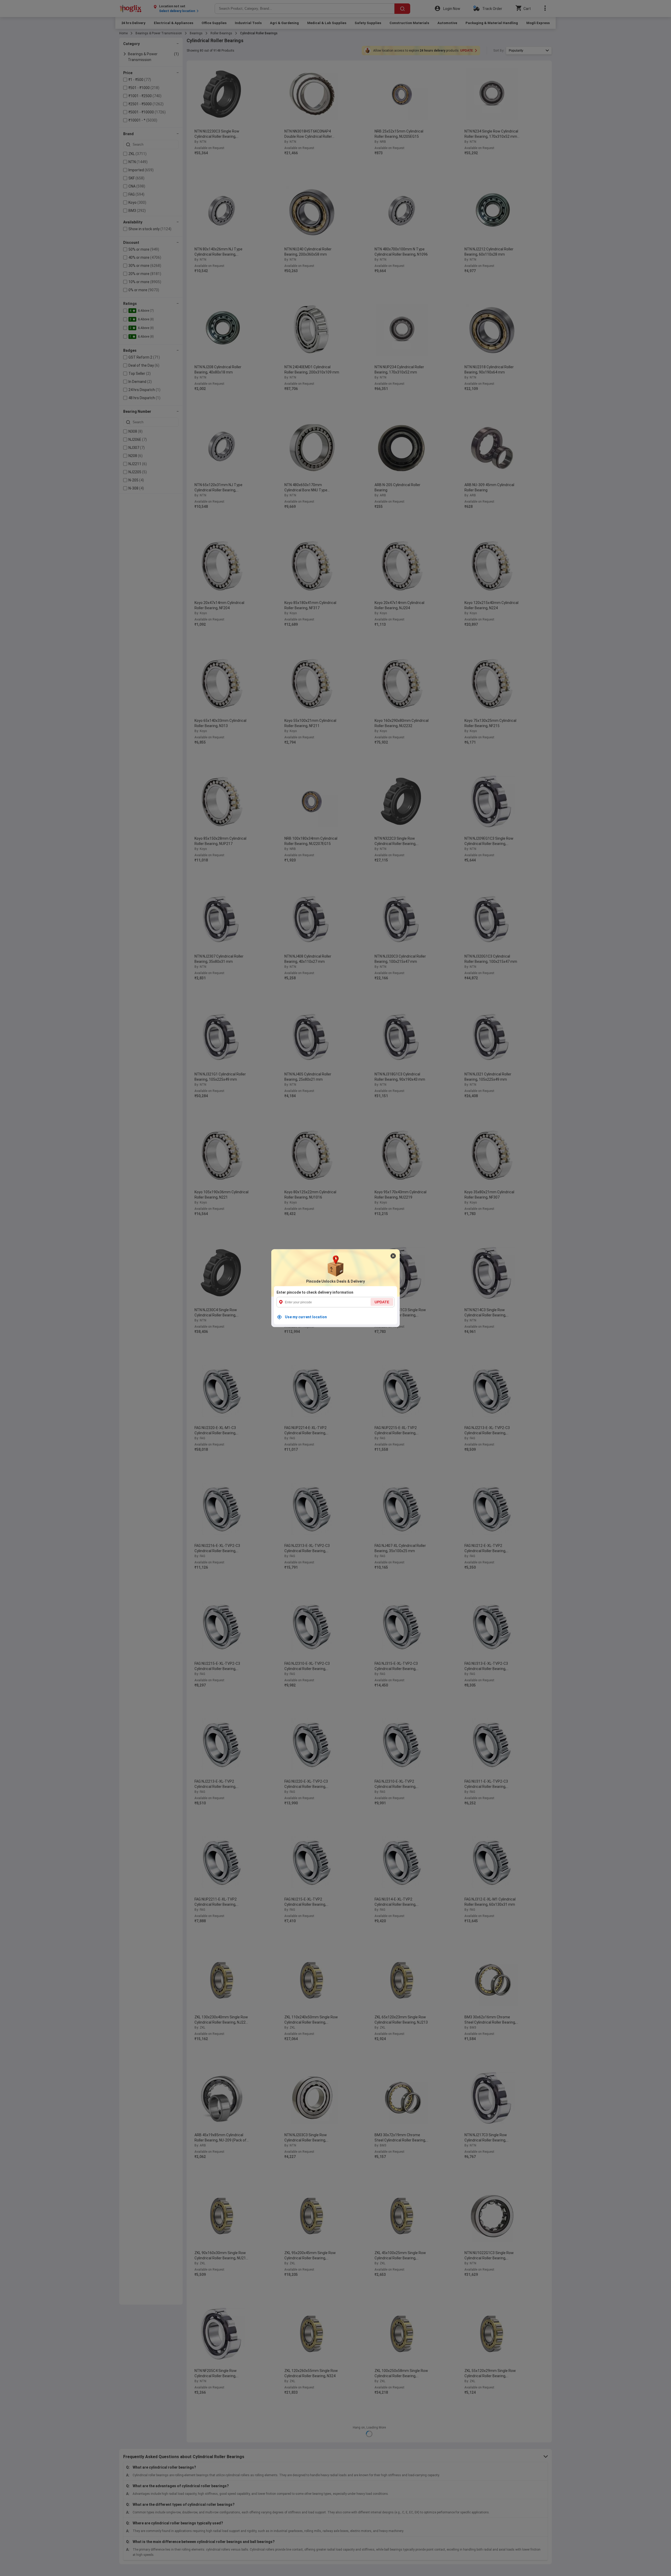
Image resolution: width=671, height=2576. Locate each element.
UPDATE (382, 1302)
